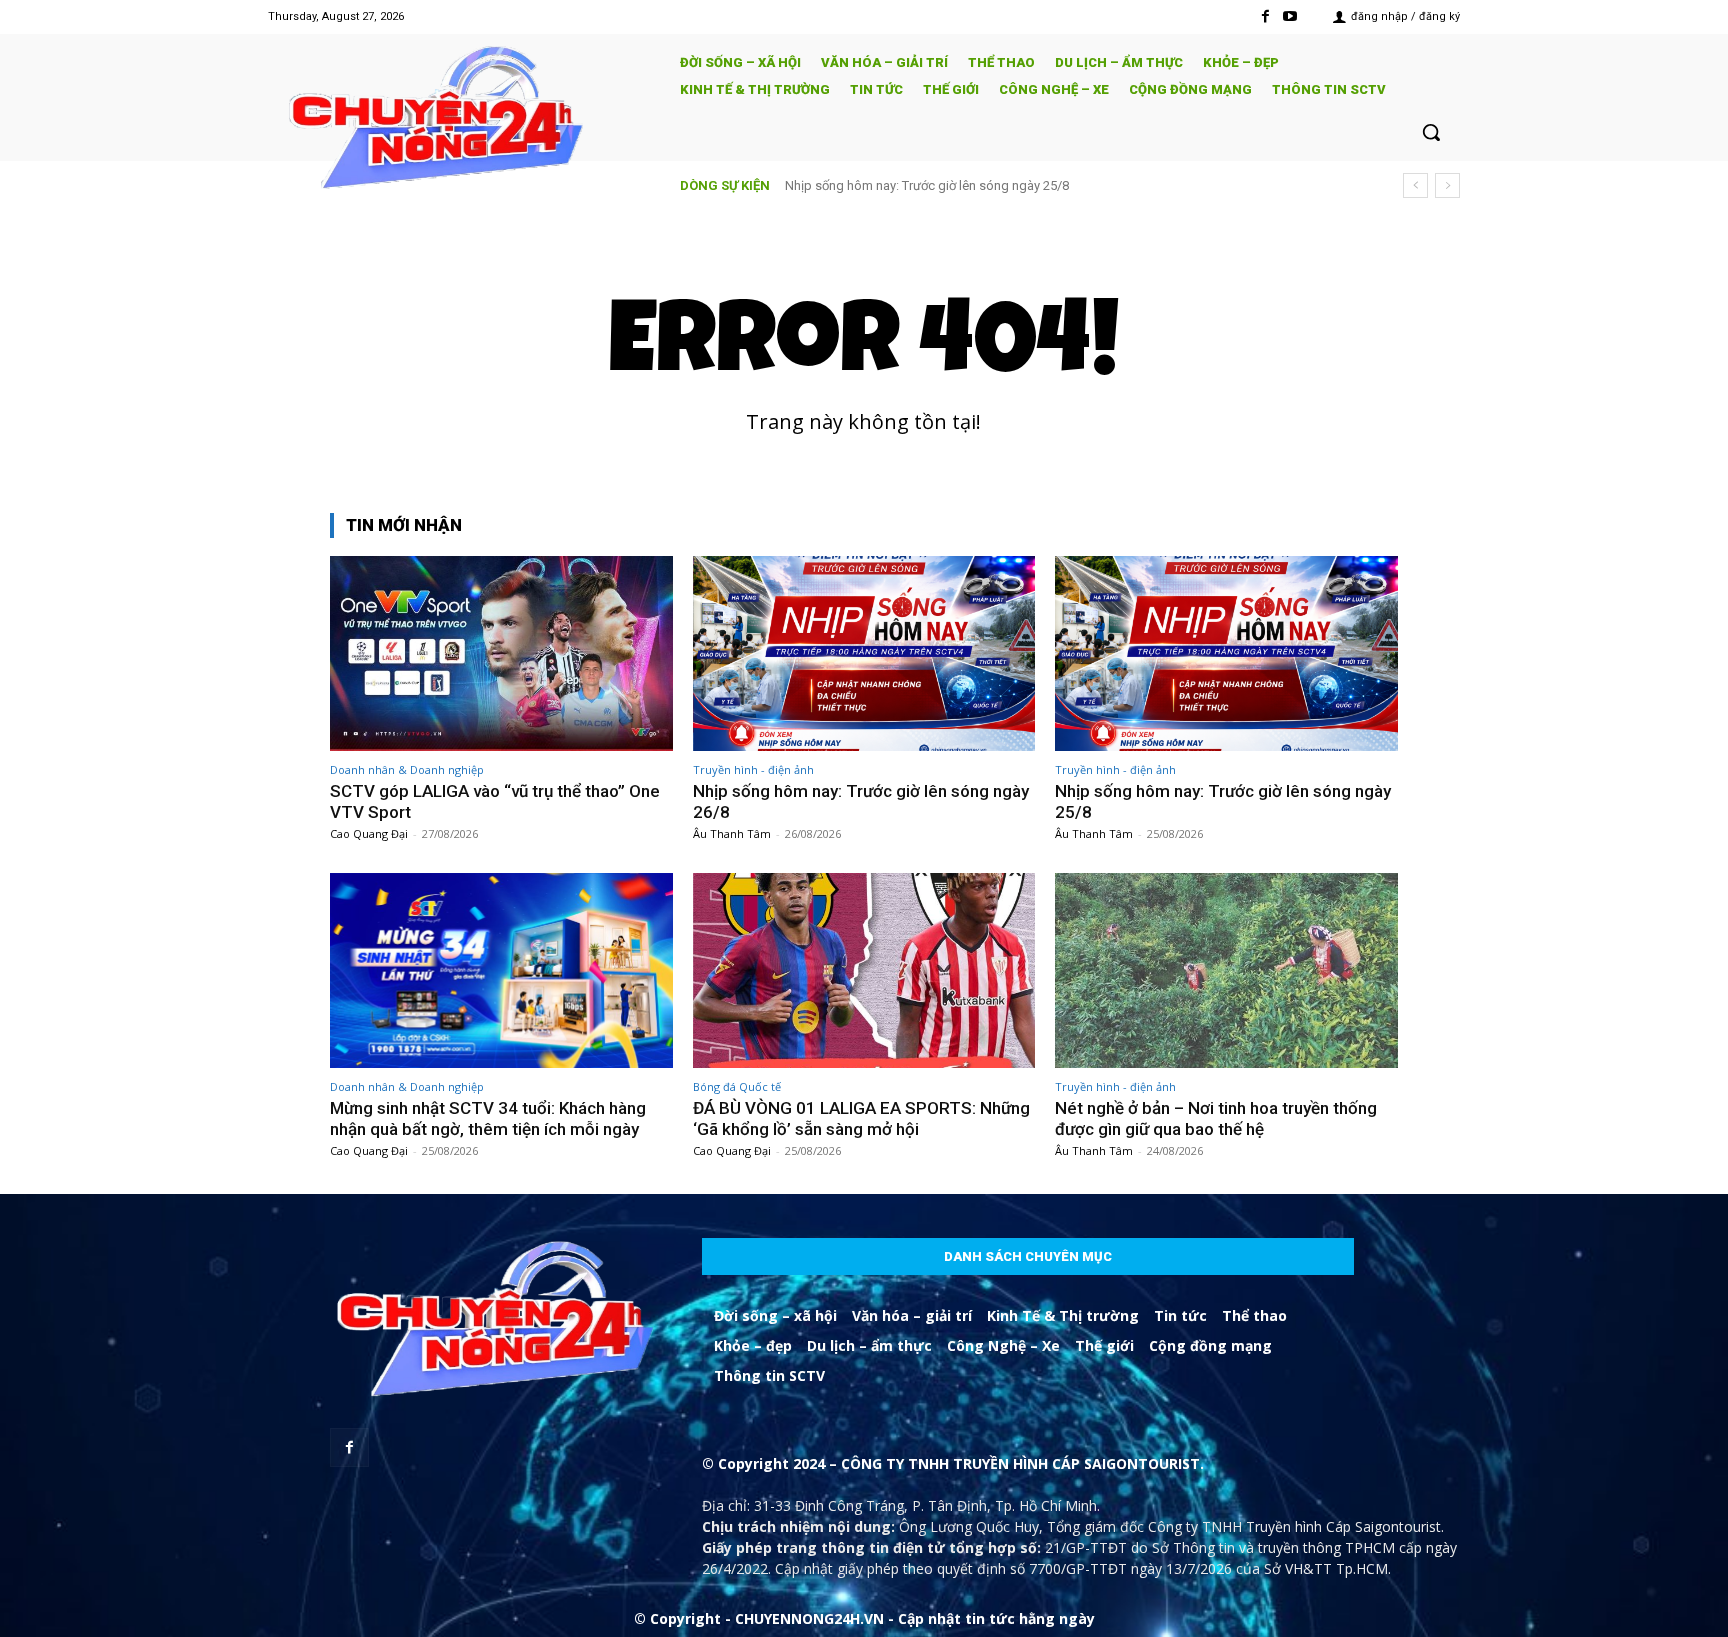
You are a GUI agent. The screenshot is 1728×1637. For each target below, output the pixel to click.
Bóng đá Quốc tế (737, 1086)
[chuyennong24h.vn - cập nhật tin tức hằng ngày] (460, 120)
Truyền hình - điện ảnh (753, 769)
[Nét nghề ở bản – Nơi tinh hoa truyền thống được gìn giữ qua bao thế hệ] (1226, 970)
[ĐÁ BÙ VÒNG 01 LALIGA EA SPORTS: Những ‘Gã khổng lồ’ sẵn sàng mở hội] (864, 970)
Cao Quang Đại (369, 833)
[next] (1447, 185)
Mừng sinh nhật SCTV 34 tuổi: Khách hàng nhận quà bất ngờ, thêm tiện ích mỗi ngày (1025, 185)
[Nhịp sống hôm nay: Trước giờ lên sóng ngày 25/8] (1226, 653)
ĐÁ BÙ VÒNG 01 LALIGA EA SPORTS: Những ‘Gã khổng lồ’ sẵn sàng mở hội (861, 1118)
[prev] (1415, 185)
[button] (1431, 132)
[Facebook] (1265, 16)
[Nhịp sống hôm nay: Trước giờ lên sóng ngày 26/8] (864, 653)
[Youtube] (1290, 16)
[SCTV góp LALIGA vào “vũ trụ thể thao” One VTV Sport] (501, 653)
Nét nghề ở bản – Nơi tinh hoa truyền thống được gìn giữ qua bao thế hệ (1216, 1118)
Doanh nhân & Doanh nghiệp (407, 769)
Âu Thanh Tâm (732, 833)
